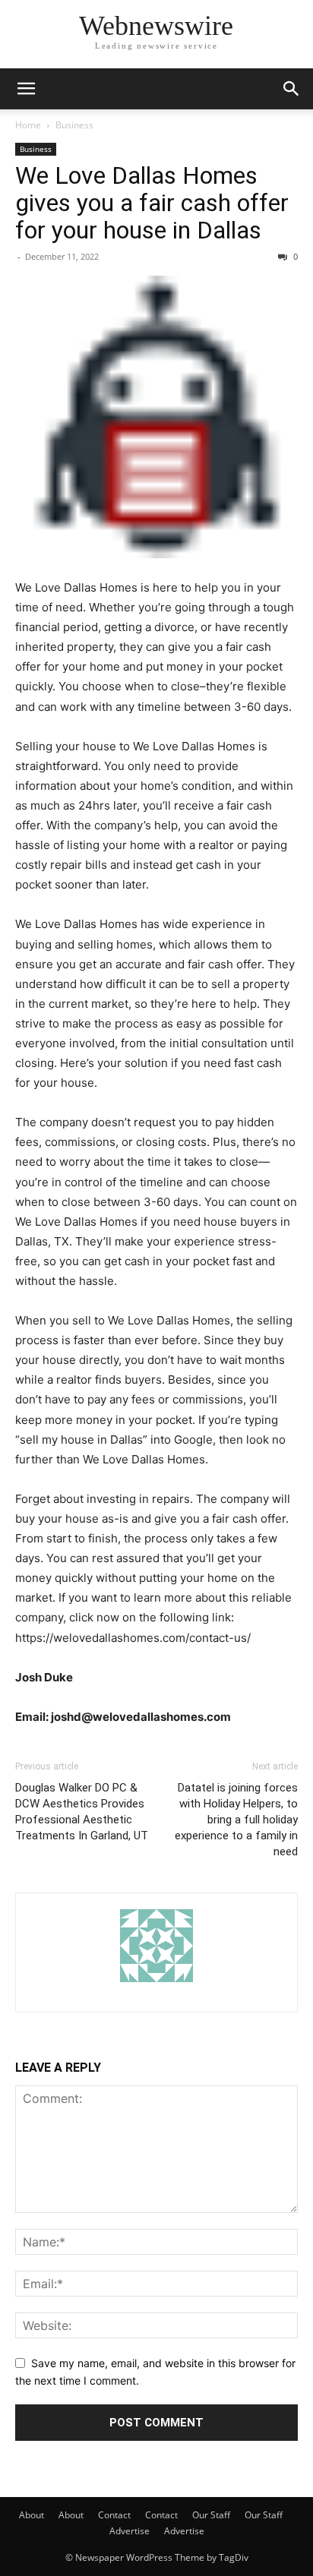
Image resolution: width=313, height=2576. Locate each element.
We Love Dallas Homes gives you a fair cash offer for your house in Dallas (152, 203)
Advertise (130, 2531)
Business (74, 125)
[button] (26, 89)
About (32, 2515)
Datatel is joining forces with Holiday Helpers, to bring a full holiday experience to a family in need (236, 1820)
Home (28, 125)
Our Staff (211, 2515)
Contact (114, 2515)
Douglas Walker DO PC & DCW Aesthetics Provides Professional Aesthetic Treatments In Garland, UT (82, 1812)
